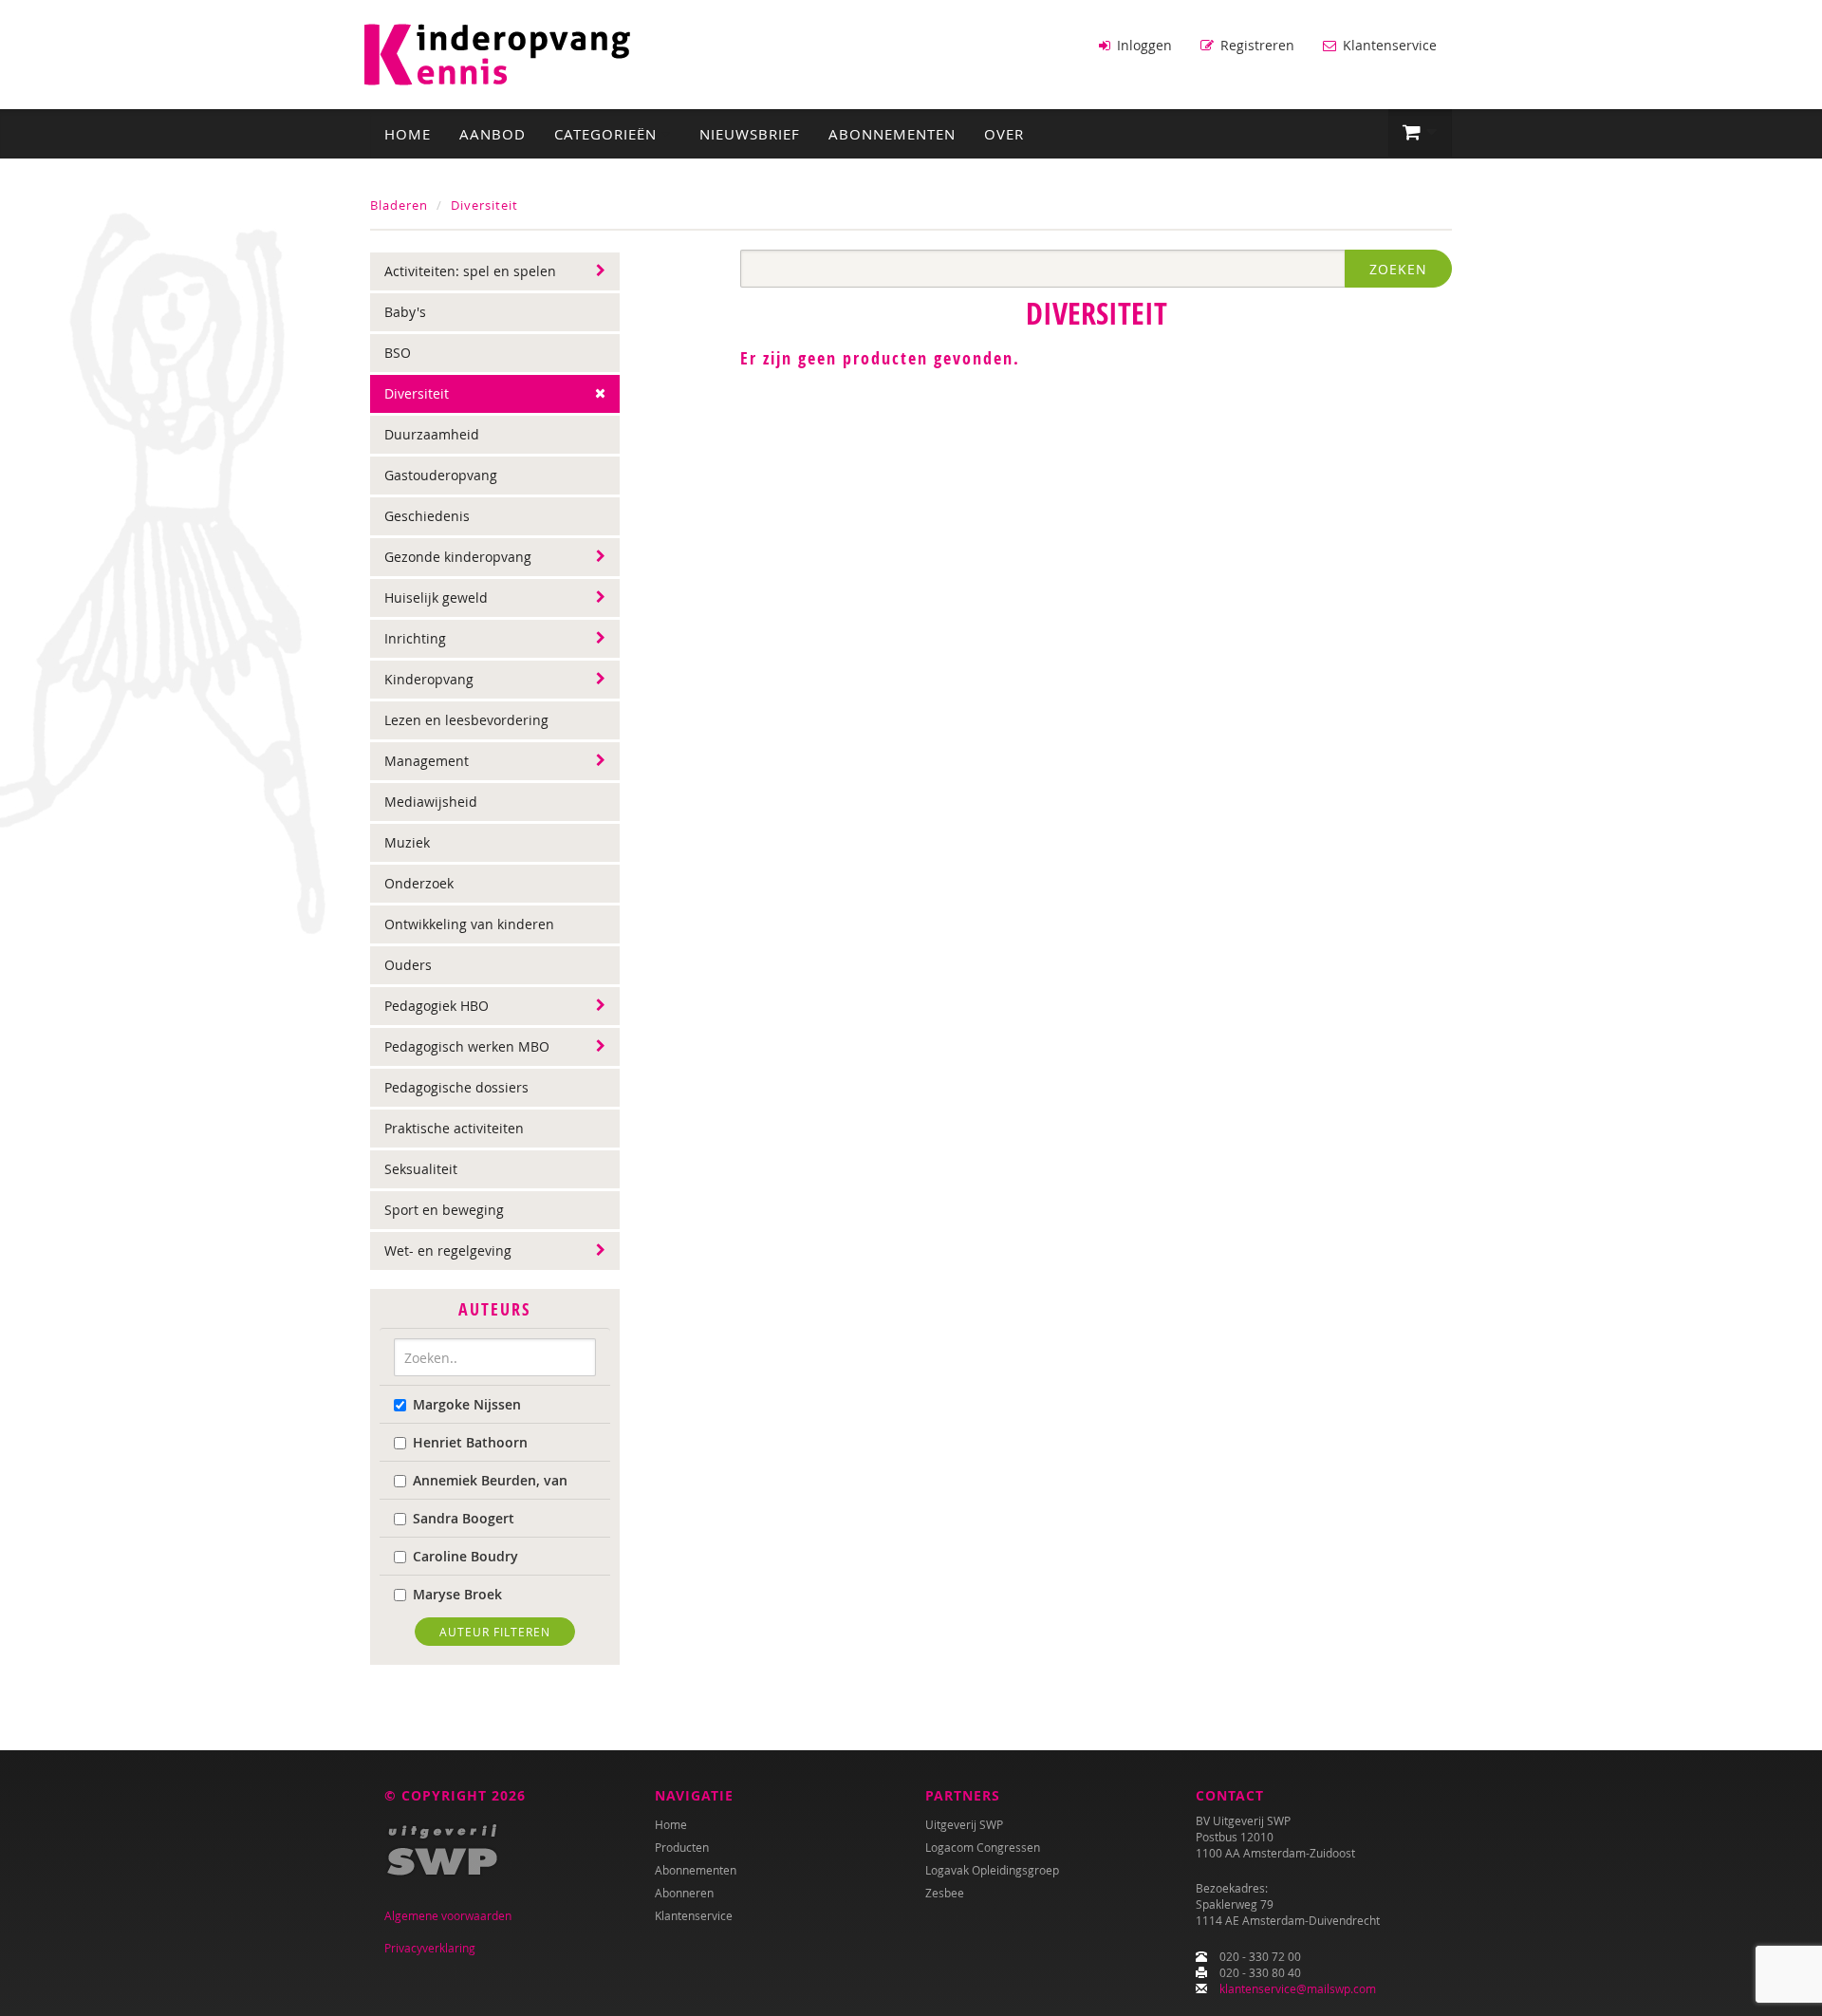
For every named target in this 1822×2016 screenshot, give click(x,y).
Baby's (405, 312)
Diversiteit (484, 205)
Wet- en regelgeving (448, 1251)
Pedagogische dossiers (456, 1087)
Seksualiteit (421, 1169)
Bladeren (399, 205)
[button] (1420, 133)
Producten (682, 1847)
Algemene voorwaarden (448, 1915)
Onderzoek (419, 883)
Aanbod (493, 134)
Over (1004, 134)
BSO (398, 353)
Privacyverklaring (430, 1948)
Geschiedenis (427, 516)
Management (427, 761)
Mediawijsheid (431, 802)
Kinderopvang (429, 679)
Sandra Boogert (464, 1518)
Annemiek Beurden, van (490, 1480)
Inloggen (1143, 45)
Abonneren (684, 1893)
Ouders (408, 965)
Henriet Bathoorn (470, 1442)
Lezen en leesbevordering (466, 720)
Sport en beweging (444, 1210)
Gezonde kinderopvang (458, 557)
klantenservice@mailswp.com (1298, 1988)
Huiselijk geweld (436, 597)
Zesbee (945, 1893)
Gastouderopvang (441, 475)
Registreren (1255, 45)
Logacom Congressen (983, 1847)
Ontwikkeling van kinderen (469, 924)
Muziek (407, 842)
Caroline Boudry (465, 1556)
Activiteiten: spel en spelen (470, 271)
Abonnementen (892, 134)
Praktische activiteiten (454, 1128)
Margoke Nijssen (467, 1404)
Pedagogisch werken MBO (467, 1046)
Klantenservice (1388, 45)
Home (408, 134)
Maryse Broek (457, 1594)
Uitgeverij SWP (964, 1824)
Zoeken (1398, 269)
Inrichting (415, 638)
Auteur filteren (495, 1632)
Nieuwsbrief (750, 134)
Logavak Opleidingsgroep (992, 1870)
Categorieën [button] (608, 134)
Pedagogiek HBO (437, 1006)
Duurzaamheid (432, 434)
